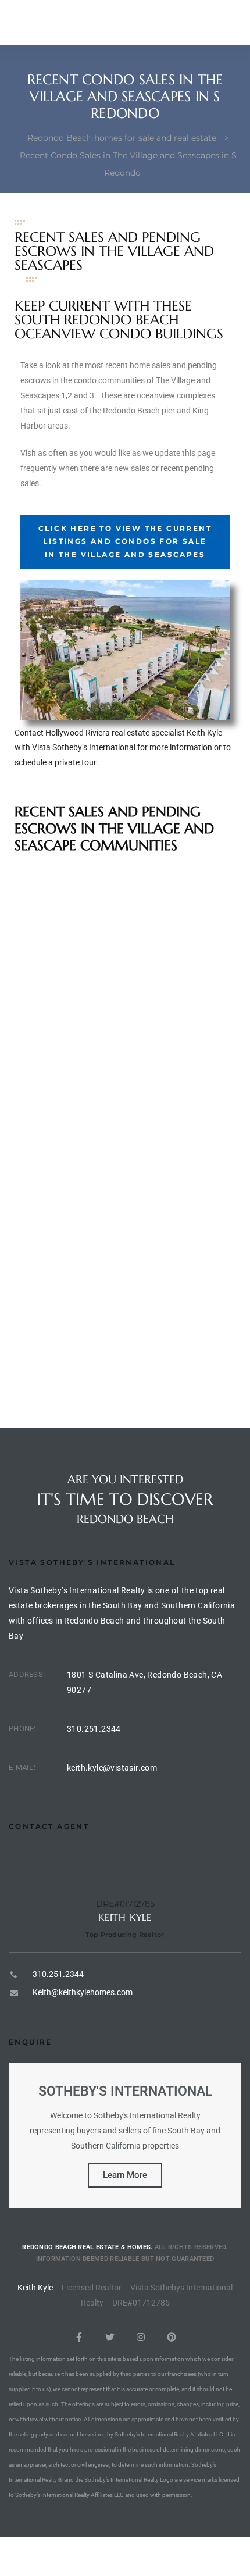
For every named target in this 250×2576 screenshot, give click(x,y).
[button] (125, 542)
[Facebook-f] (79, 2337)
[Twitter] (110, 2337)
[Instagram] (141, 2337)
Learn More (125, 2175)
